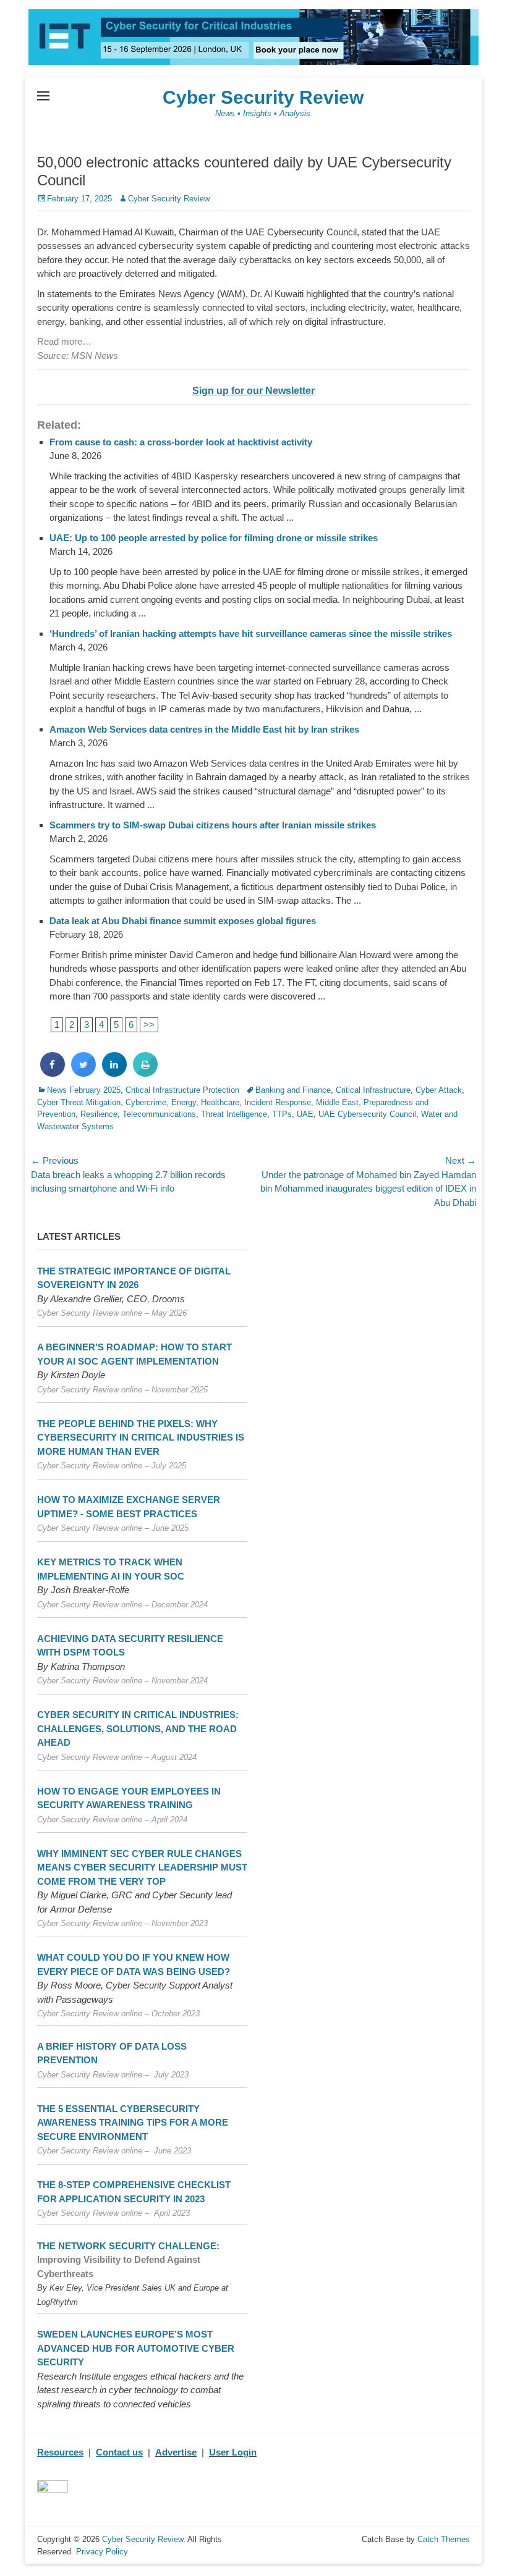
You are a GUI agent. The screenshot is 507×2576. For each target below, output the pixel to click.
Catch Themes (444, 2539)
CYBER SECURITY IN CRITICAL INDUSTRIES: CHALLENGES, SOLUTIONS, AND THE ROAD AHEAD (138, 1728)
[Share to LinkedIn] (114, 1073)
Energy (184, 1102)
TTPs (282, 1114)
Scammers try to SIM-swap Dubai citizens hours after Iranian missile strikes (213, 825)
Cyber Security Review (263, 97)
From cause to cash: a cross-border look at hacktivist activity (181, 442)
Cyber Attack (439, 1090)
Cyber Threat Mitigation (79, 1102)
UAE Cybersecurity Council (367, 1114)
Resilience (99, 1114)
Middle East (337, 1102)
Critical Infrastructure (373, 1090)
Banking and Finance (293, 1090)
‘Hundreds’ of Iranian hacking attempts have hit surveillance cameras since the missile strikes (251, 633)
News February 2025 (84, 1090)
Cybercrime (146, 1102)
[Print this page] (145, 1073)
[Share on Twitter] (83, 1073)
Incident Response (278, 1102)
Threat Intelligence (234, 1114)
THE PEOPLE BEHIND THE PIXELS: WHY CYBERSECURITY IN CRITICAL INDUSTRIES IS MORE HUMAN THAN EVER (141, 1437)
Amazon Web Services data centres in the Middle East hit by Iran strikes (204, 729)
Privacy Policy (102, 2552)
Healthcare (220, 1102)
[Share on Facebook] (53, 1073)
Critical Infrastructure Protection (182, 1090)
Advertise (176, 2452)
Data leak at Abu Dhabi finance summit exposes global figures (183, 921)
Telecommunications (159, 1114)
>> (149, 1025)
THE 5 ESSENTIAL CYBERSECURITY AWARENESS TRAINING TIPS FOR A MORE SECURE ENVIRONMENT (133, 2123)
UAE (305, 1114)
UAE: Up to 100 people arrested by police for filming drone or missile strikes (214, 538)
